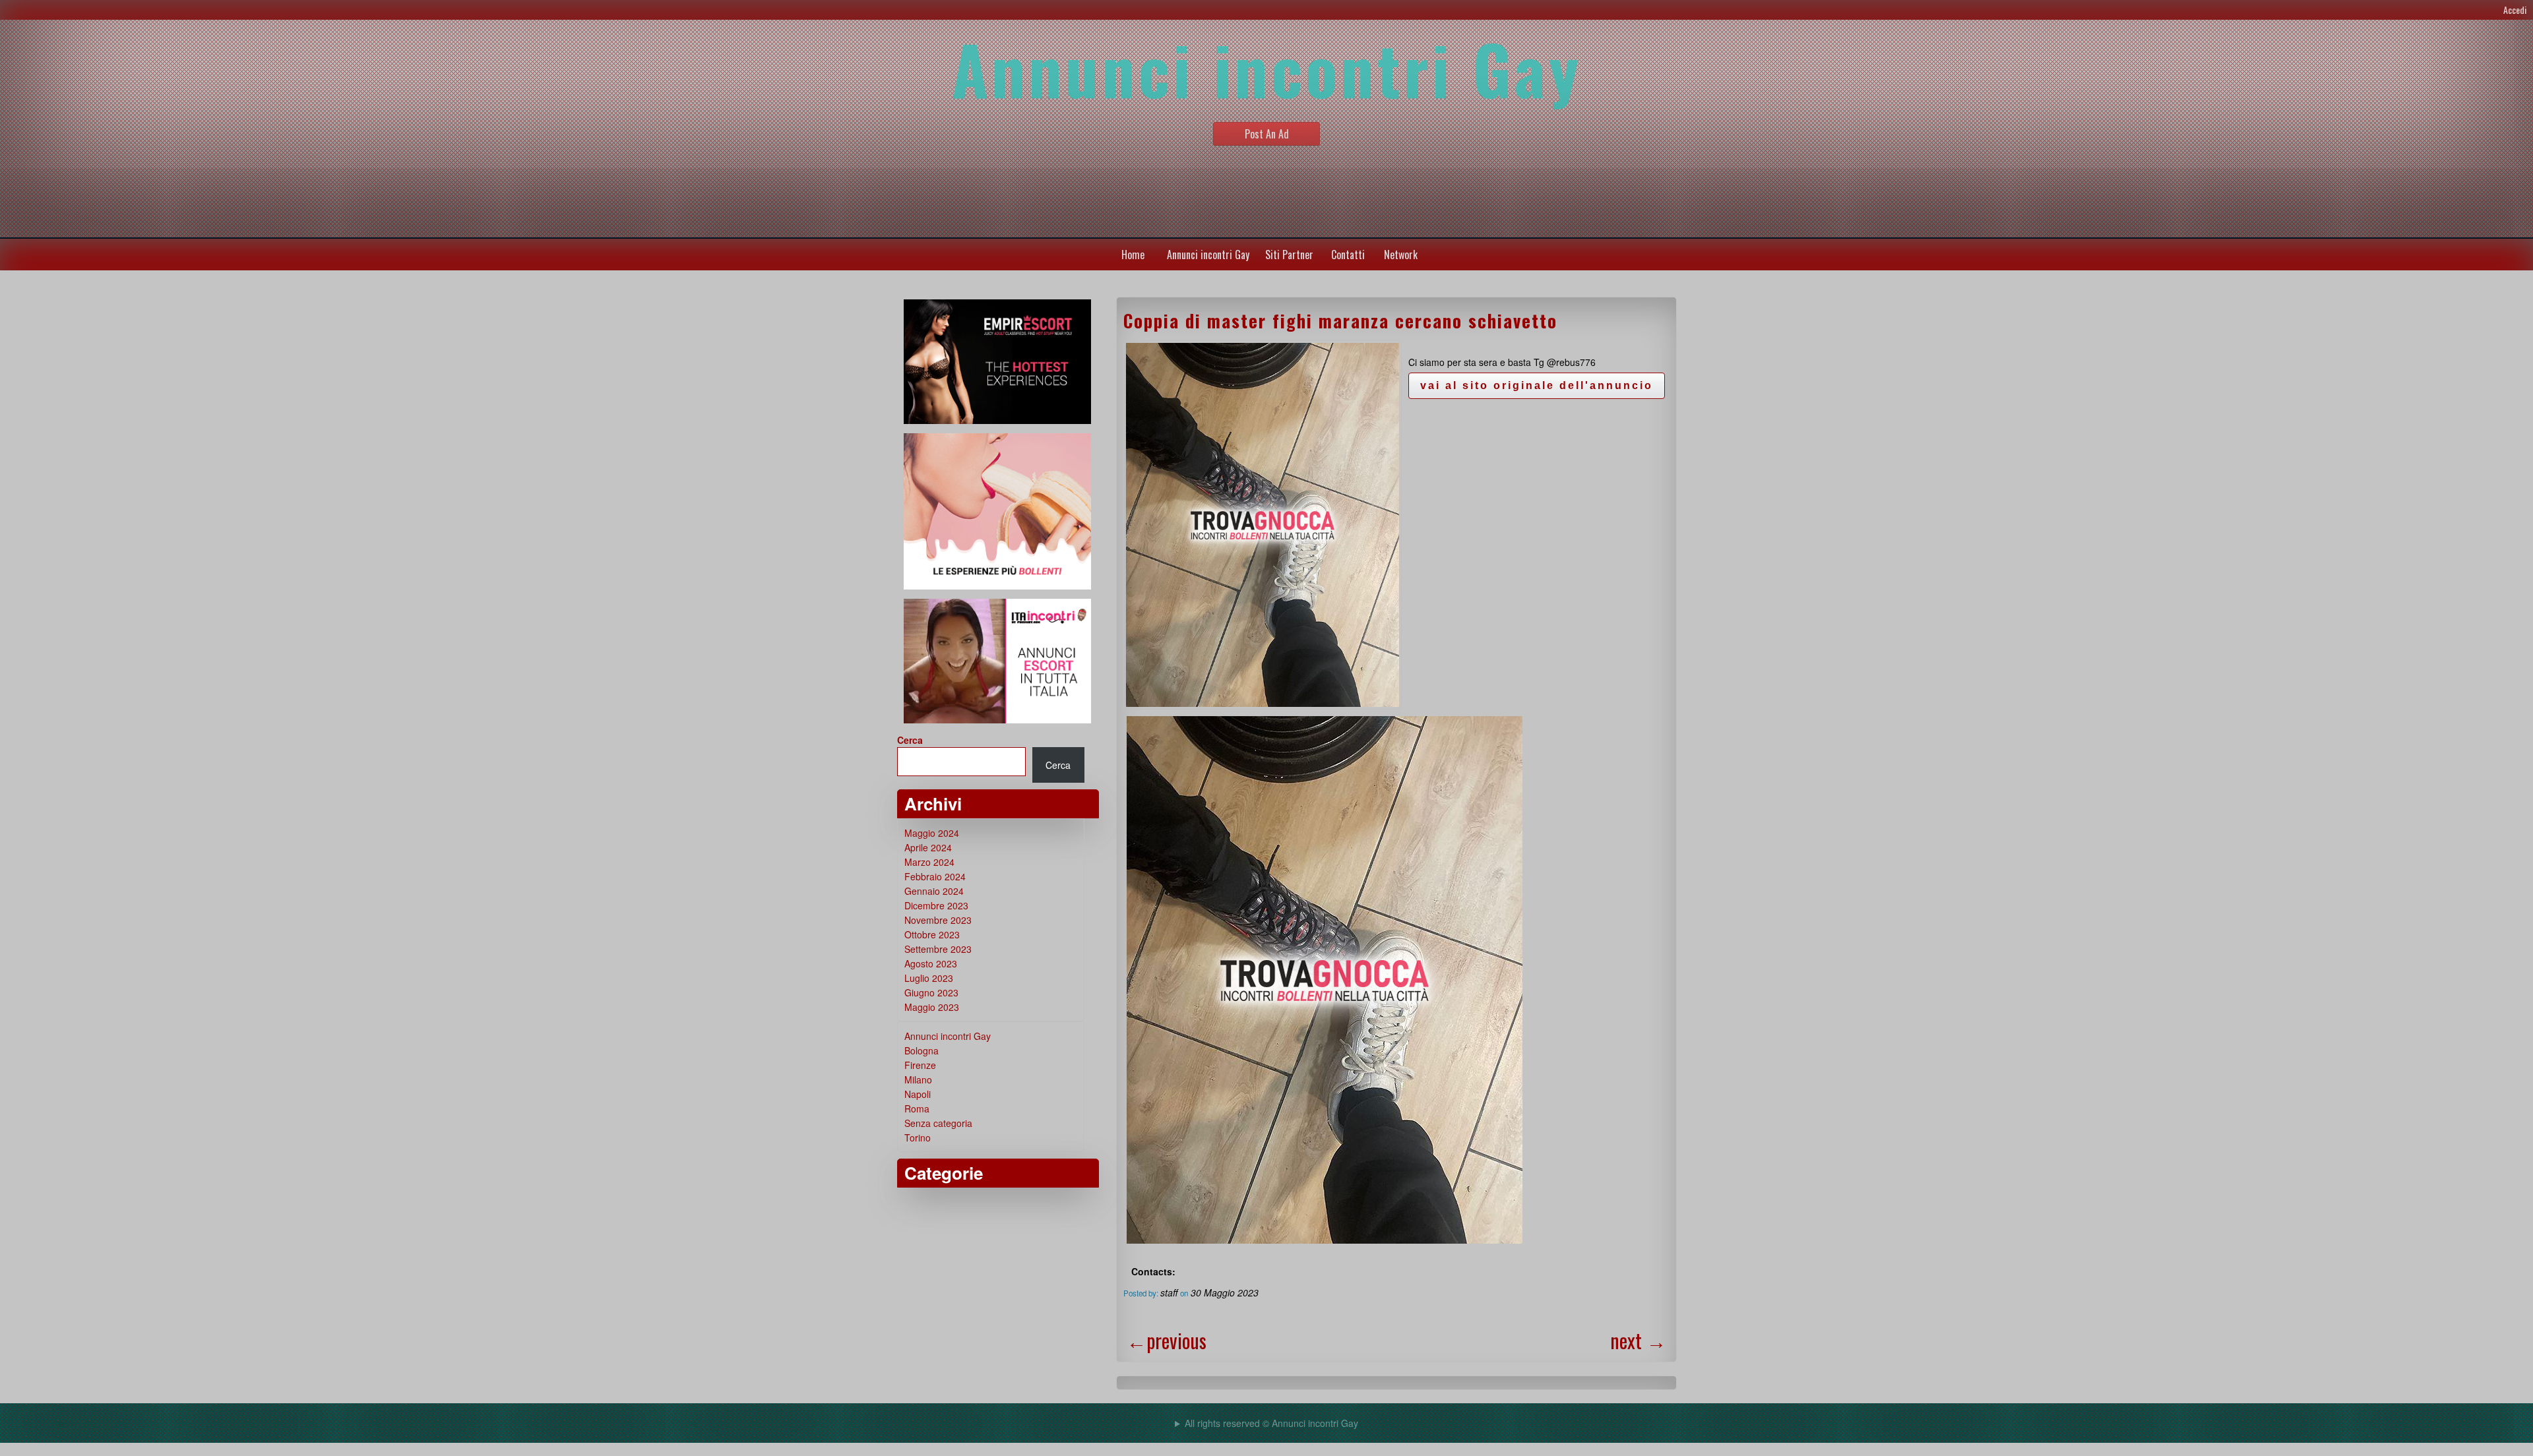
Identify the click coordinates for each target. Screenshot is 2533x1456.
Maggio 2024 (932, 833)
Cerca (910, 740)
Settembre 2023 (938, 949)
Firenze (920, 1065)
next (1638, 1340)
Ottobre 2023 (932, 934)
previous (1167, 1340)
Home (1133, 255)
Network (1401, 255)
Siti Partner (1289, 255)
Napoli (918, 1094)
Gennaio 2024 (934, 891)
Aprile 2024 (928, 847)
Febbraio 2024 (935, 876)
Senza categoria (938, 1123)
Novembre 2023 (938, 920)
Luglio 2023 (929, 978)
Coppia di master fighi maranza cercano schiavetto (1340, 320)
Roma (917, 1108)
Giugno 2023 (931, 992)
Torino (918, 1137)
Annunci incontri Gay (1208, 255)
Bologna (922, 1050)
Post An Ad (1267, 134)
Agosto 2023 (931, 963)
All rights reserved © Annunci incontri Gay (1271, 1423)
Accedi (2515, 10)
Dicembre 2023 (936, 905)
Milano (918, 1079)
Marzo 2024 (929, 862)
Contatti (1348, 255)
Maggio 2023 (932, 1007)
